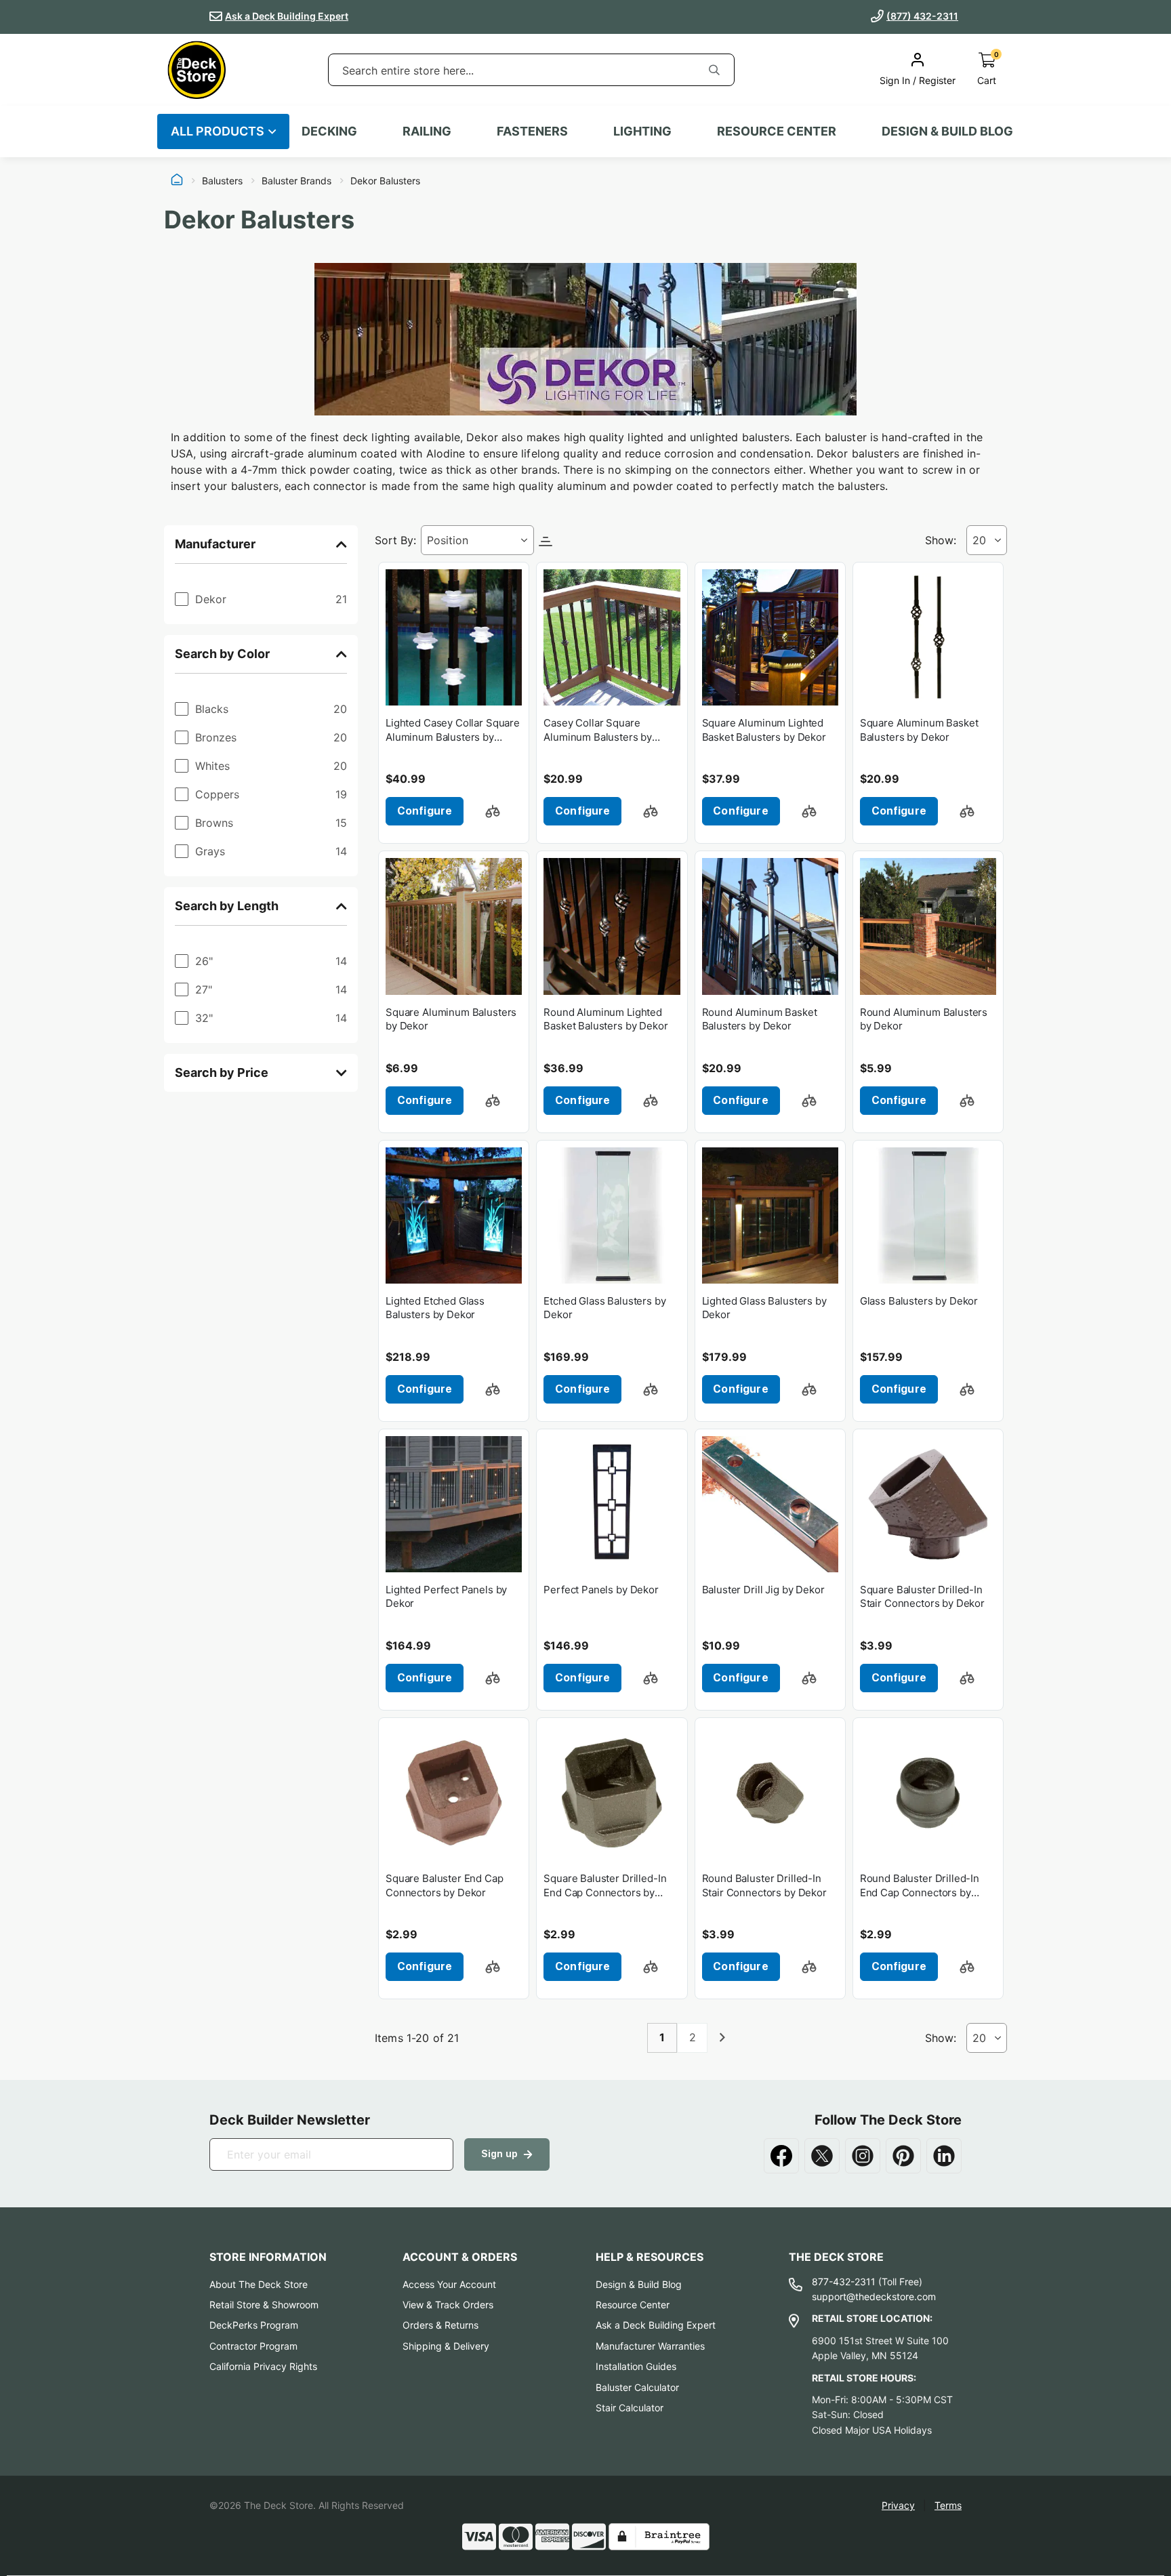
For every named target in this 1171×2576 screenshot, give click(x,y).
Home (177, 181)
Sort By (394, 540)
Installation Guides (636, 2366)
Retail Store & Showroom (264, 2305)
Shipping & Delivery (446, 2346)
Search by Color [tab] (222, 654)
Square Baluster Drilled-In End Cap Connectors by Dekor (605, 1886)
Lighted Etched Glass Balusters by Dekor (435, 1308)
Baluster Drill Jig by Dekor (763, 1590)
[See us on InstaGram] (863, 2156)
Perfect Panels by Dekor (601, 1590)
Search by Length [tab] (227, 906)
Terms (948, 2505)
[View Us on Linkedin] (944, 2156)
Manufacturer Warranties (650, 2346)
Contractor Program (253, 2346)
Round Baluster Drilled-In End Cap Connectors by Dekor (920, 1886)
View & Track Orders (448, 2305)
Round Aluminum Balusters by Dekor (924, 1019)
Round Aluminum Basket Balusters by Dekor (760, 1019)
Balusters (222, 181)
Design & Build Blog (639, 2284)
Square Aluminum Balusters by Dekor (451, 1019)
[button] (493, 811)
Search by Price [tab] (222, 1072)
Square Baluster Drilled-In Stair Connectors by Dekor (922, 1596)
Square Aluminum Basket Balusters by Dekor (919, 730)
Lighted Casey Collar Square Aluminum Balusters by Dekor (453, 730)
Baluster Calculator (637, 2387)
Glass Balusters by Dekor (919, 1301)
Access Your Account (449, 2284)
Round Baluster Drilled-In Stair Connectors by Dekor (764, 1885)
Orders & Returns (440, 2325)
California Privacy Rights (263, 2366)
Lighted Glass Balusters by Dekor (764, 1308)
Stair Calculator (630, 2408)
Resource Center (633, 2305)
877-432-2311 (844, 2282)
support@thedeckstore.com (874, 2296)
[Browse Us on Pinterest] (903, 2156)
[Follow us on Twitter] (822, 2156)
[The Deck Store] (197, 70)
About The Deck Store (259, 2284)
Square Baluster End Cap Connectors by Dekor (445, 1885)
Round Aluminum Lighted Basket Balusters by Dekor (605, 1019)
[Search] (714, 70)
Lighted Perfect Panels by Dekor (446, 1596)
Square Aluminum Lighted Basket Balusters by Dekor (764, 730)
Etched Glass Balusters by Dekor (604, 1308)
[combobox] (512, 70)
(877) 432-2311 (922, 16)
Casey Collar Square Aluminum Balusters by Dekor (598, 730)
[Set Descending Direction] (546, 540)
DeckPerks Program (254, 2325)
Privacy (898, 2505)
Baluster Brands (296, 181)
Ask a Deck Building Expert (287, 16)
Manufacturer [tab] (215, 544)
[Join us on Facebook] (781, 2156)
